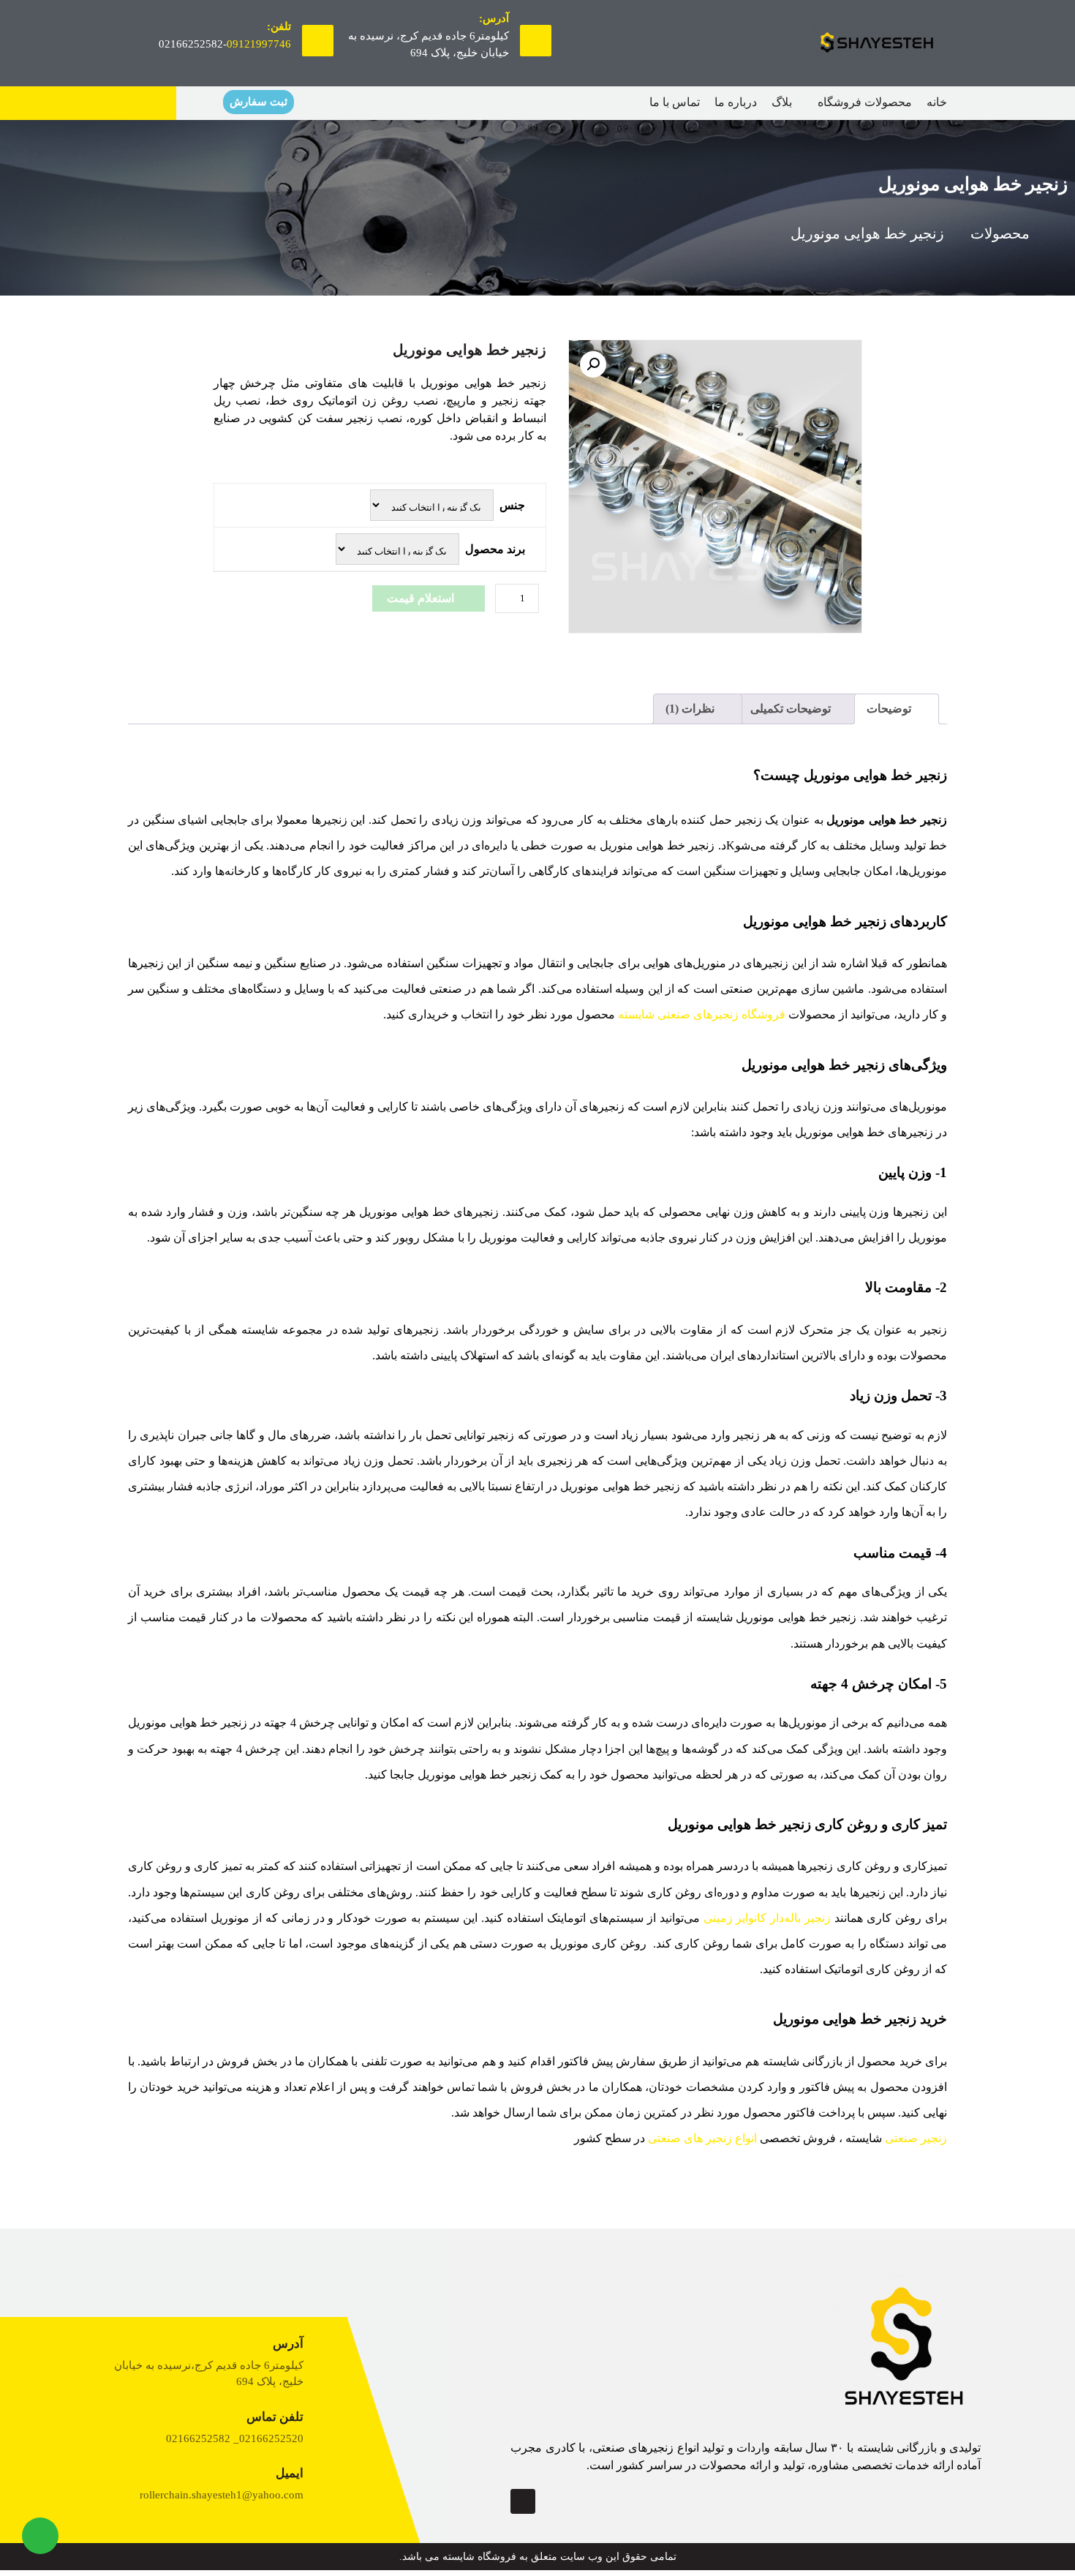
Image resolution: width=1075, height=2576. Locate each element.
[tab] (897, 709)
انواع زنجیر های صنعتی (702, 2138)
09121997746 (259, 44)
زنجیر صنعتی (916, 2138)
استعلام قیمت (420, 598)
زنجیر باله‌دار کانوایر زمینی (767, 1918)
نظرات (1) (691, 709)
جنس (512, 505)
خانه (937, 102)
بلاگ (782, 102)
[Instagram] (523, 2501)
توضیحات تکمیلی (792, 709)
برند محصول (495, 549)
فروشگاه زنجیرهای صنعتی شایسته (702, 1014)
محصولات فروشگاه (865, 102)
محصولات (1000, 233)
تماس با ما (675, 102)
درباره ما (736, 102)
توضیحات (890, 709)
